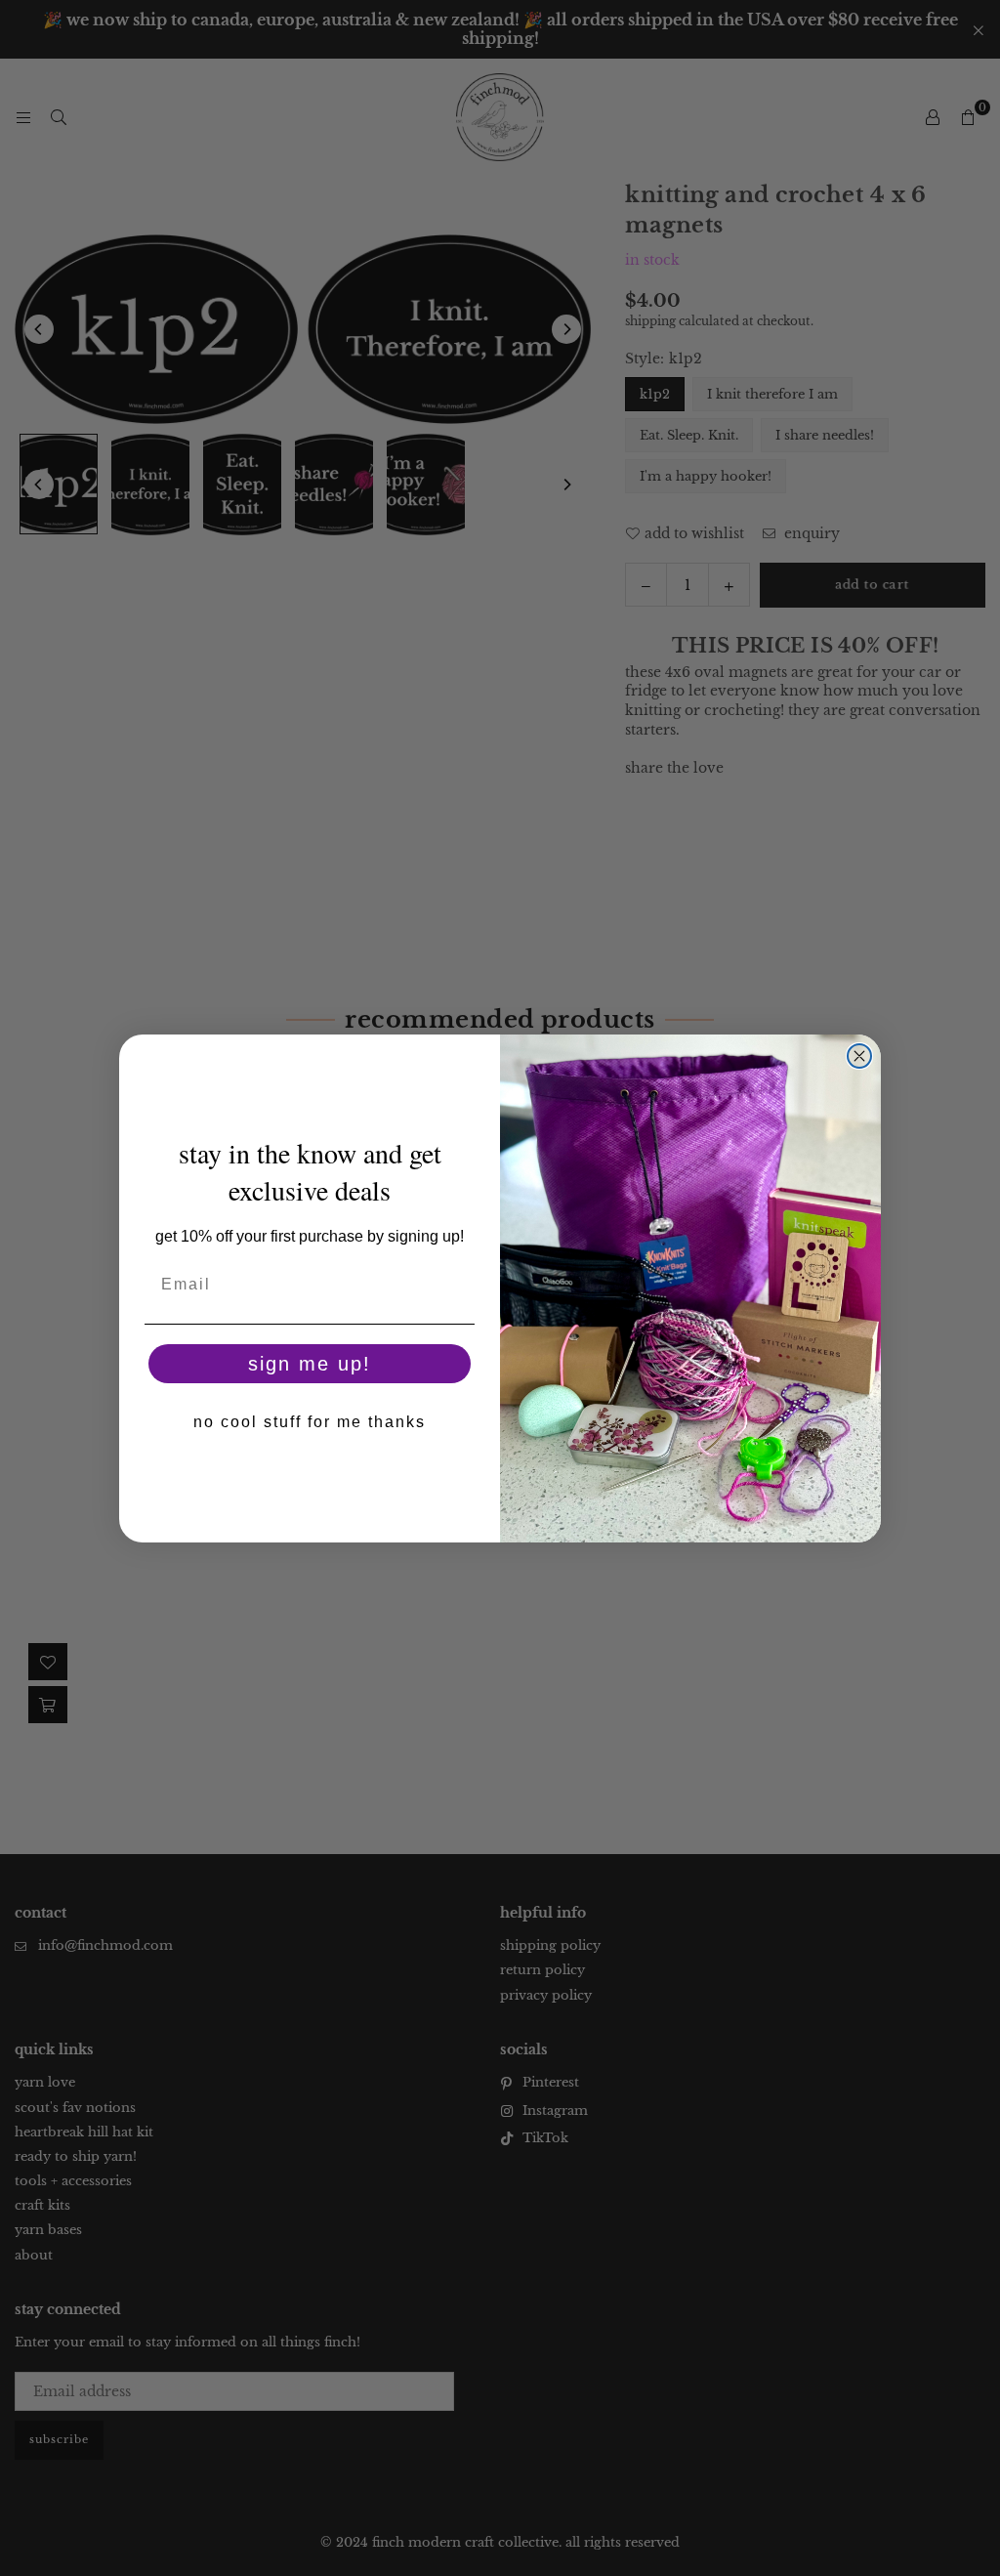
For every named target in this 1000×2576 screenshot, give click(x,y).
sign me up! (310, 1364)
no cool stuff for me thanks (310, 1422)
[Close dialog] (859, 1056)
